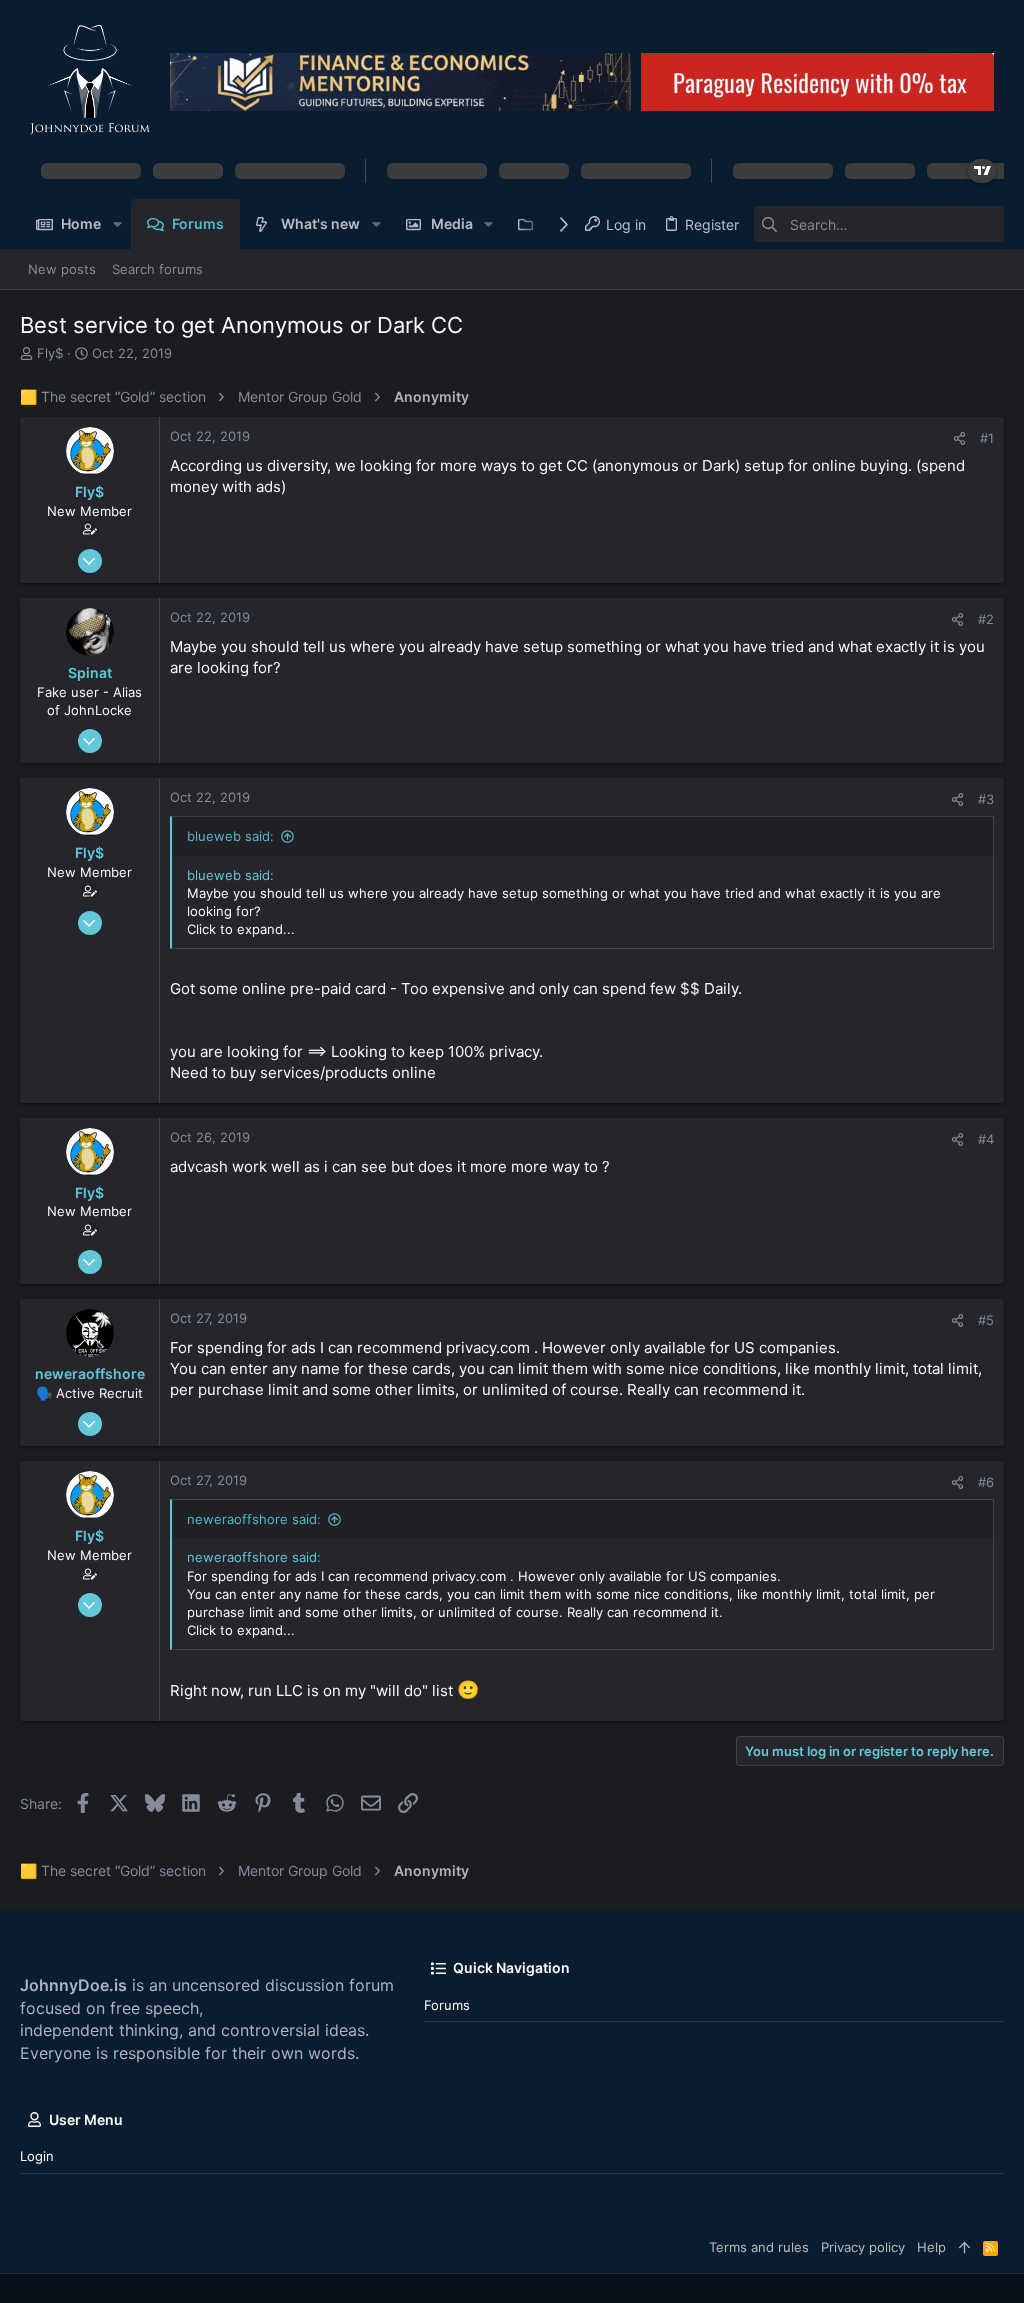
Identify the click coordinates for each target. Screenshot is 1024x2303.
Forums (447, 2005)
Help (931, 2247)
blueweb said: (230, 836)
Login (37, 2156)
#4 (986, 1139)
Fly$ (50, 353)
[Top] (964, 2247)
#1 (987, 438)
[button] (116, 224)
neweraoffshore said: (254, 1519)
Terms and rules (759, 2247)
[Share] (959, 438)
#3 (986, 799)
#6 (986, 1482)
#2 (986, 619)
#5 (986, 1320)
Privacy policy (863, 2247)
